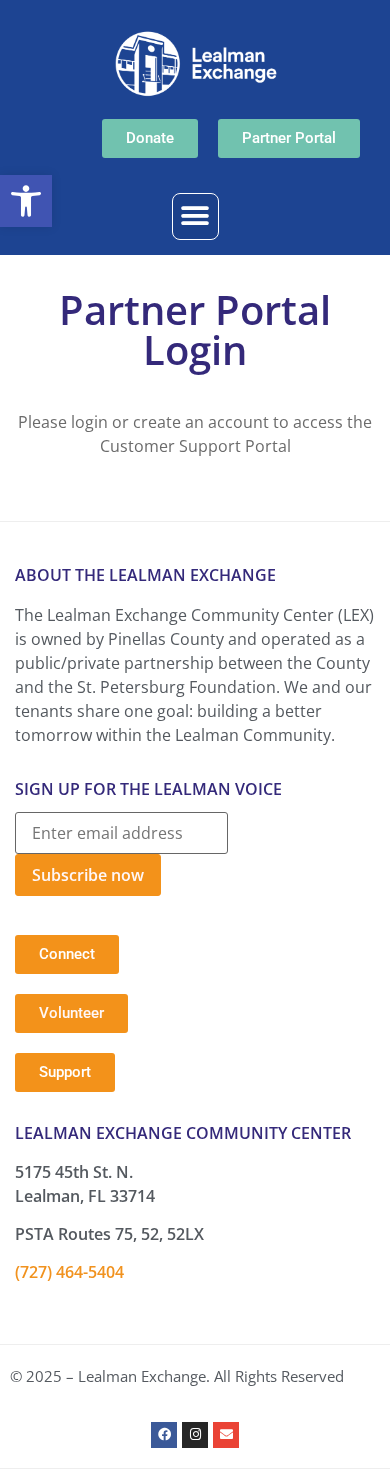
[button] (26, 201)
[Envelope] (226, 1435)
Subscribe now (88, 875)
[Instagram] (195, 1435)
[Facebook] (164, 1435)
